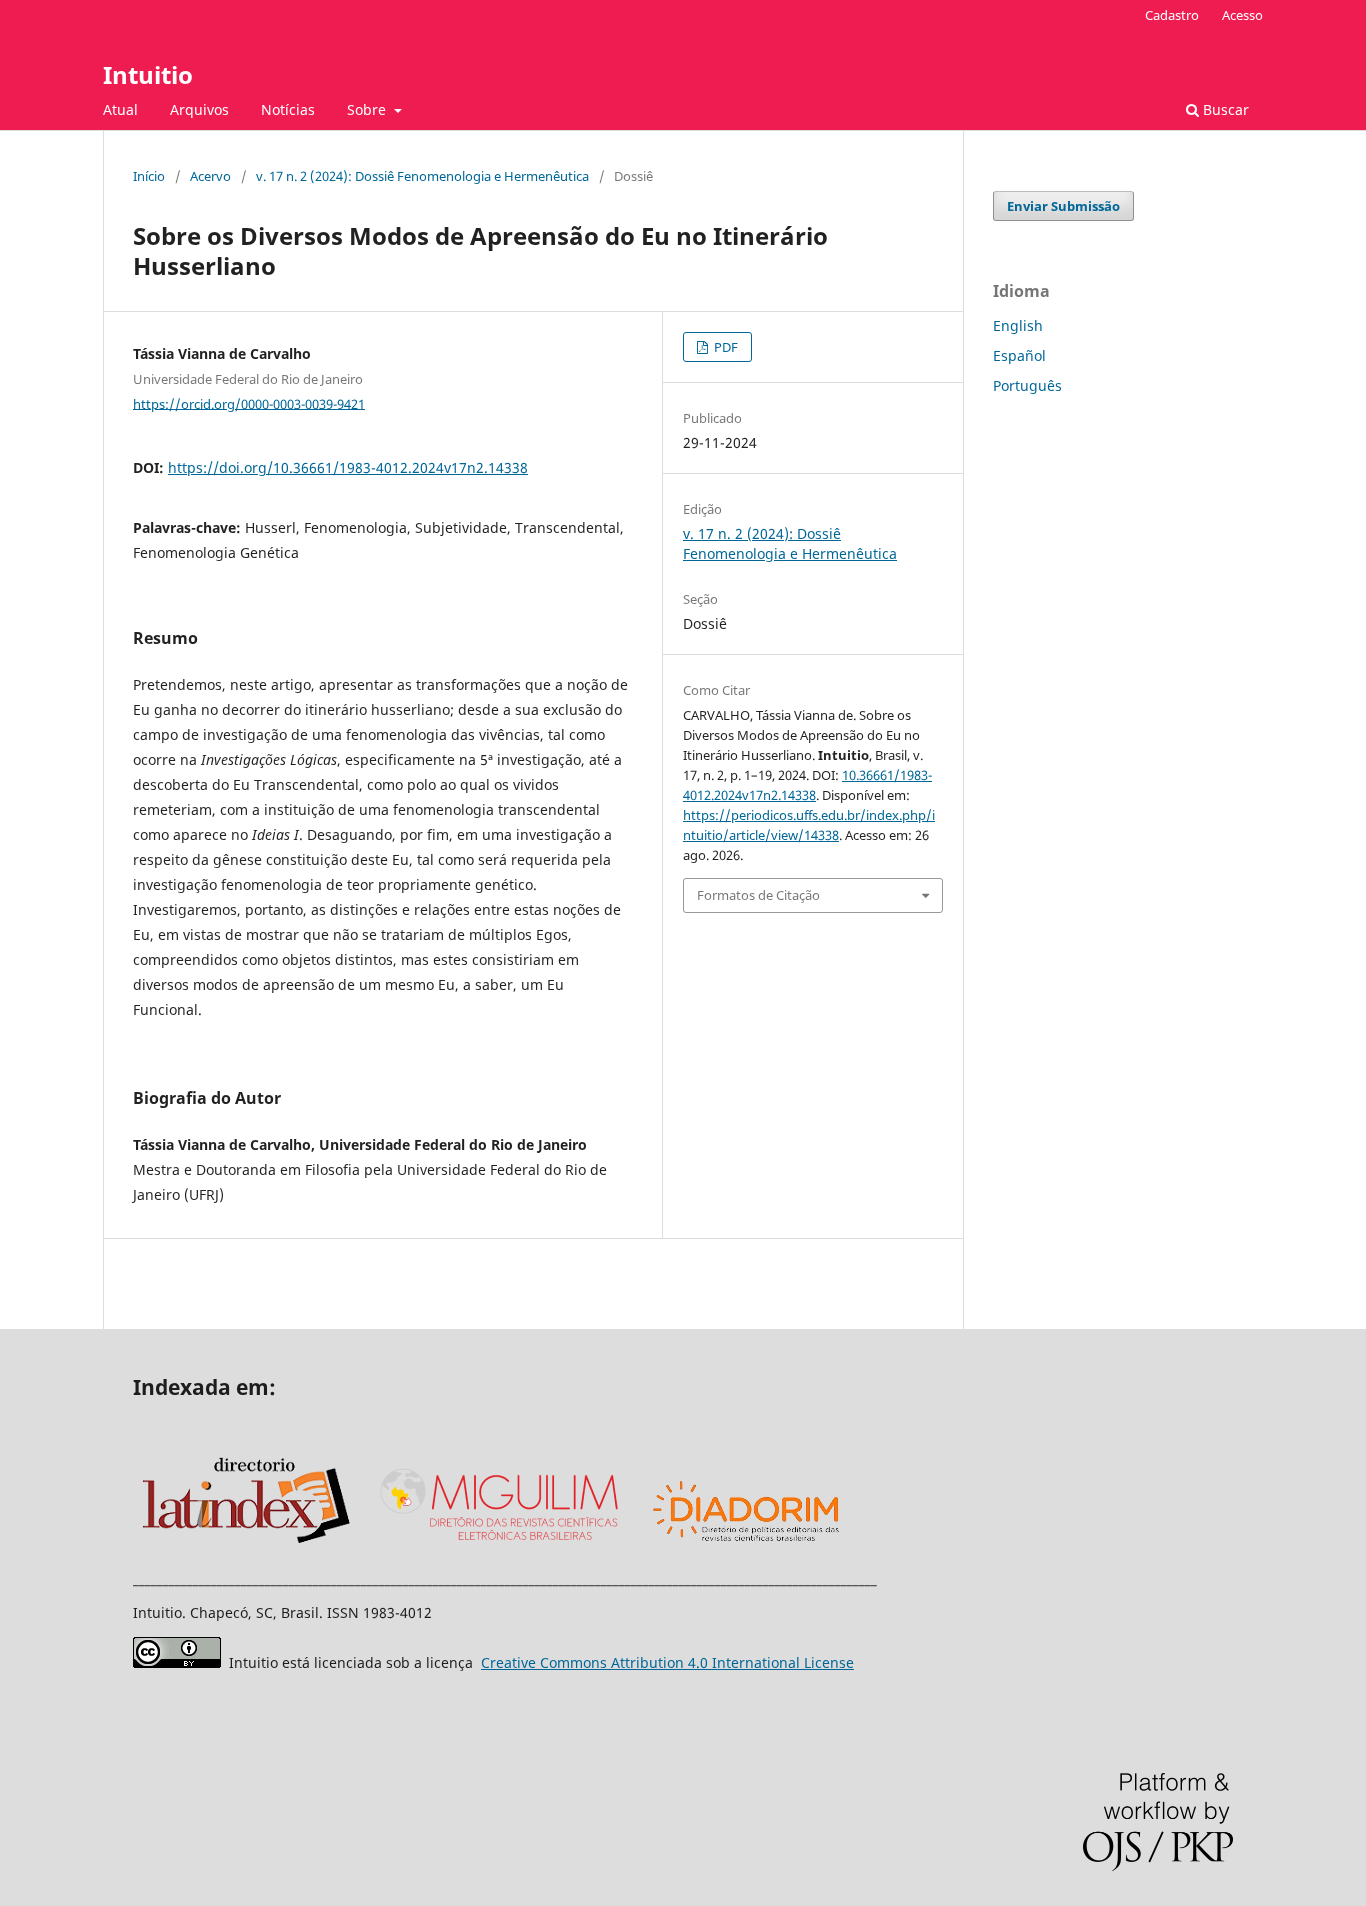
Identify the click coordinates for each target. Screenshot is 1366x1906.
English (1018, 325)
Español (1019, 355)
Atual (120, 109)
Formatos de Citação (758, 895)
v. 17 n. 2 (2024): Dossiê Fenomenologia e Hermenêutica (422, 176)
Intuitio (148, 74)
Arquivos (199, 109)
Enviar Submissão (1063, 206)
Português (1027, 385)
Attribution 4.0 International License (667, 1662)
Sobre (368, 109)
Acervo (210, 176)
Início (149, 176)
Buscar (1224, 109)
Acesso (1242, 15)
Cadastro (1172, 15)
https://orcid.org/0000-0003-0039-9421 (249, 403)
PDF (724, 347)
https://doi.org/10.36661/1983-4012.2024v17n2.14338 (348, 467)
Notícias (288, 109)
